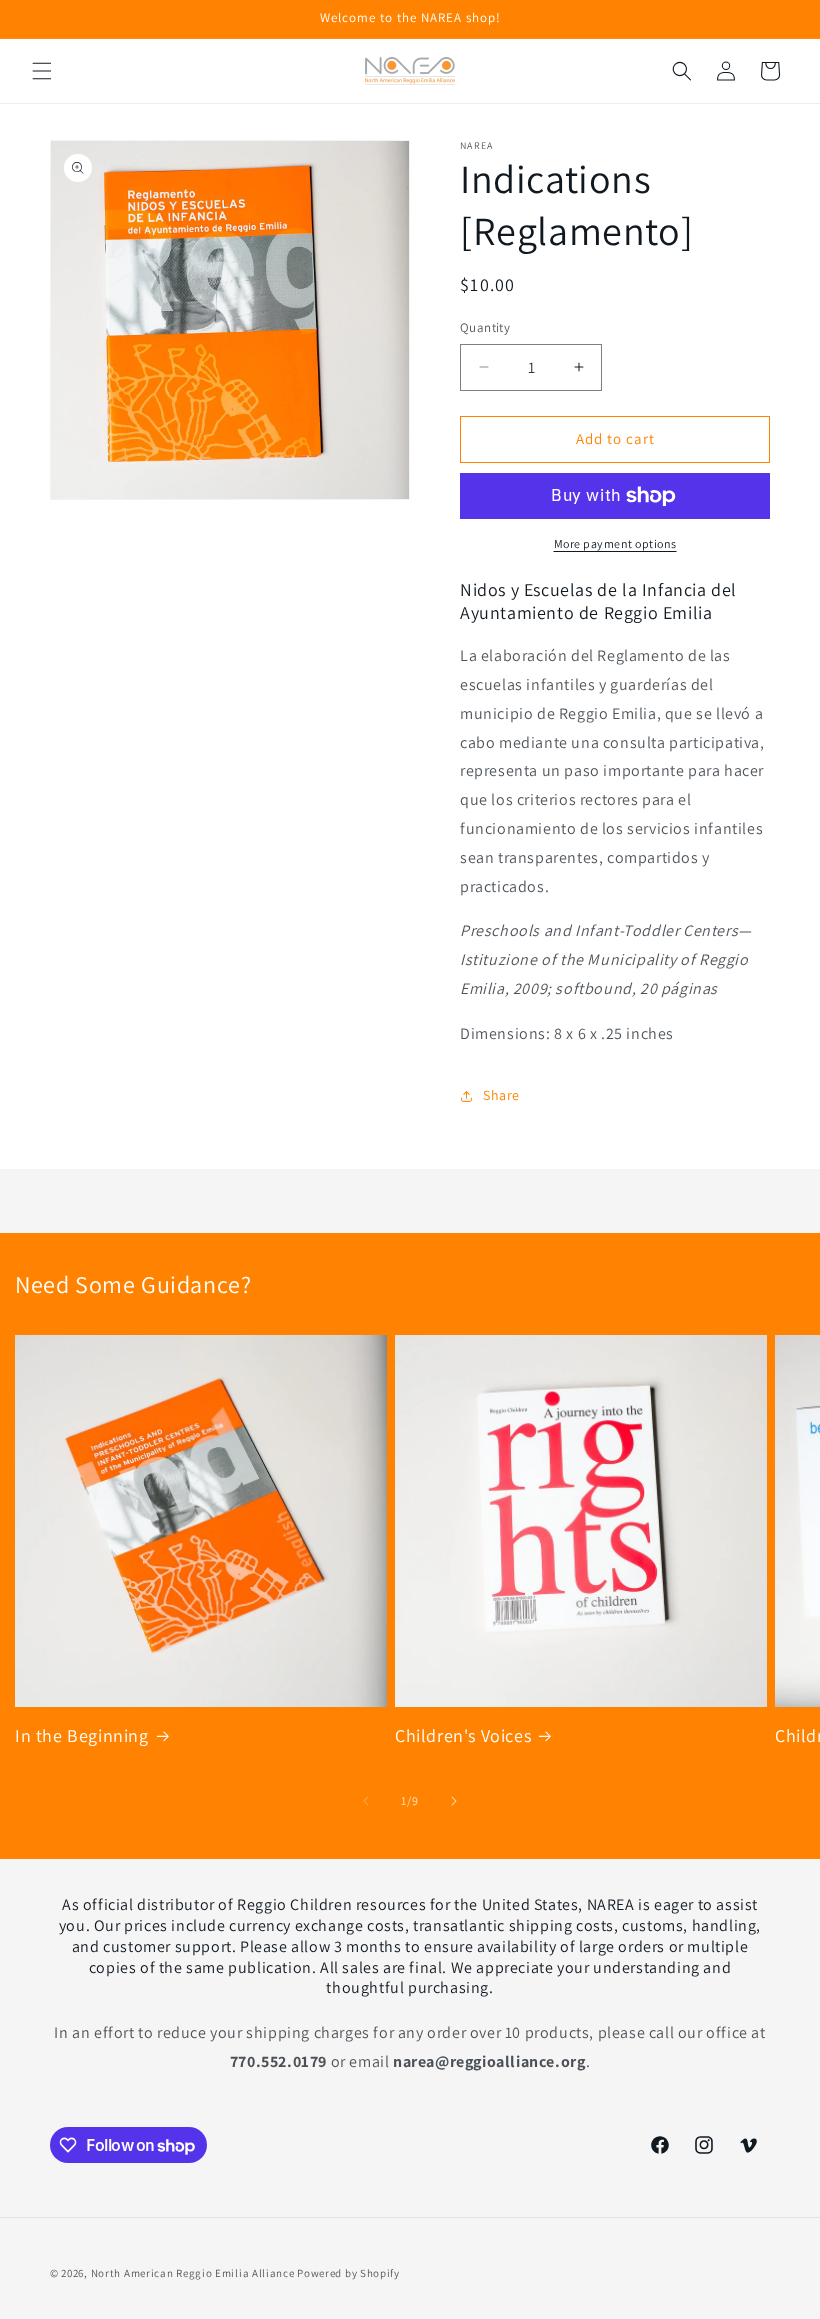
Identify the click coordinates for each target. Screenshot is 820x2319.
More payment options (615, 543)
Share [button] (501, 1095)
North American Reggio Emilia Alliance (193, 2273)
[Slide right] (454, 1801)
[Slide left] (366, 1801)
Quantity (485, 327)
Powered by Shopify (348, 2273)
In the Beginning (82, 1735)
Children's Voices (463, 1735)
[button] (42, 71)
